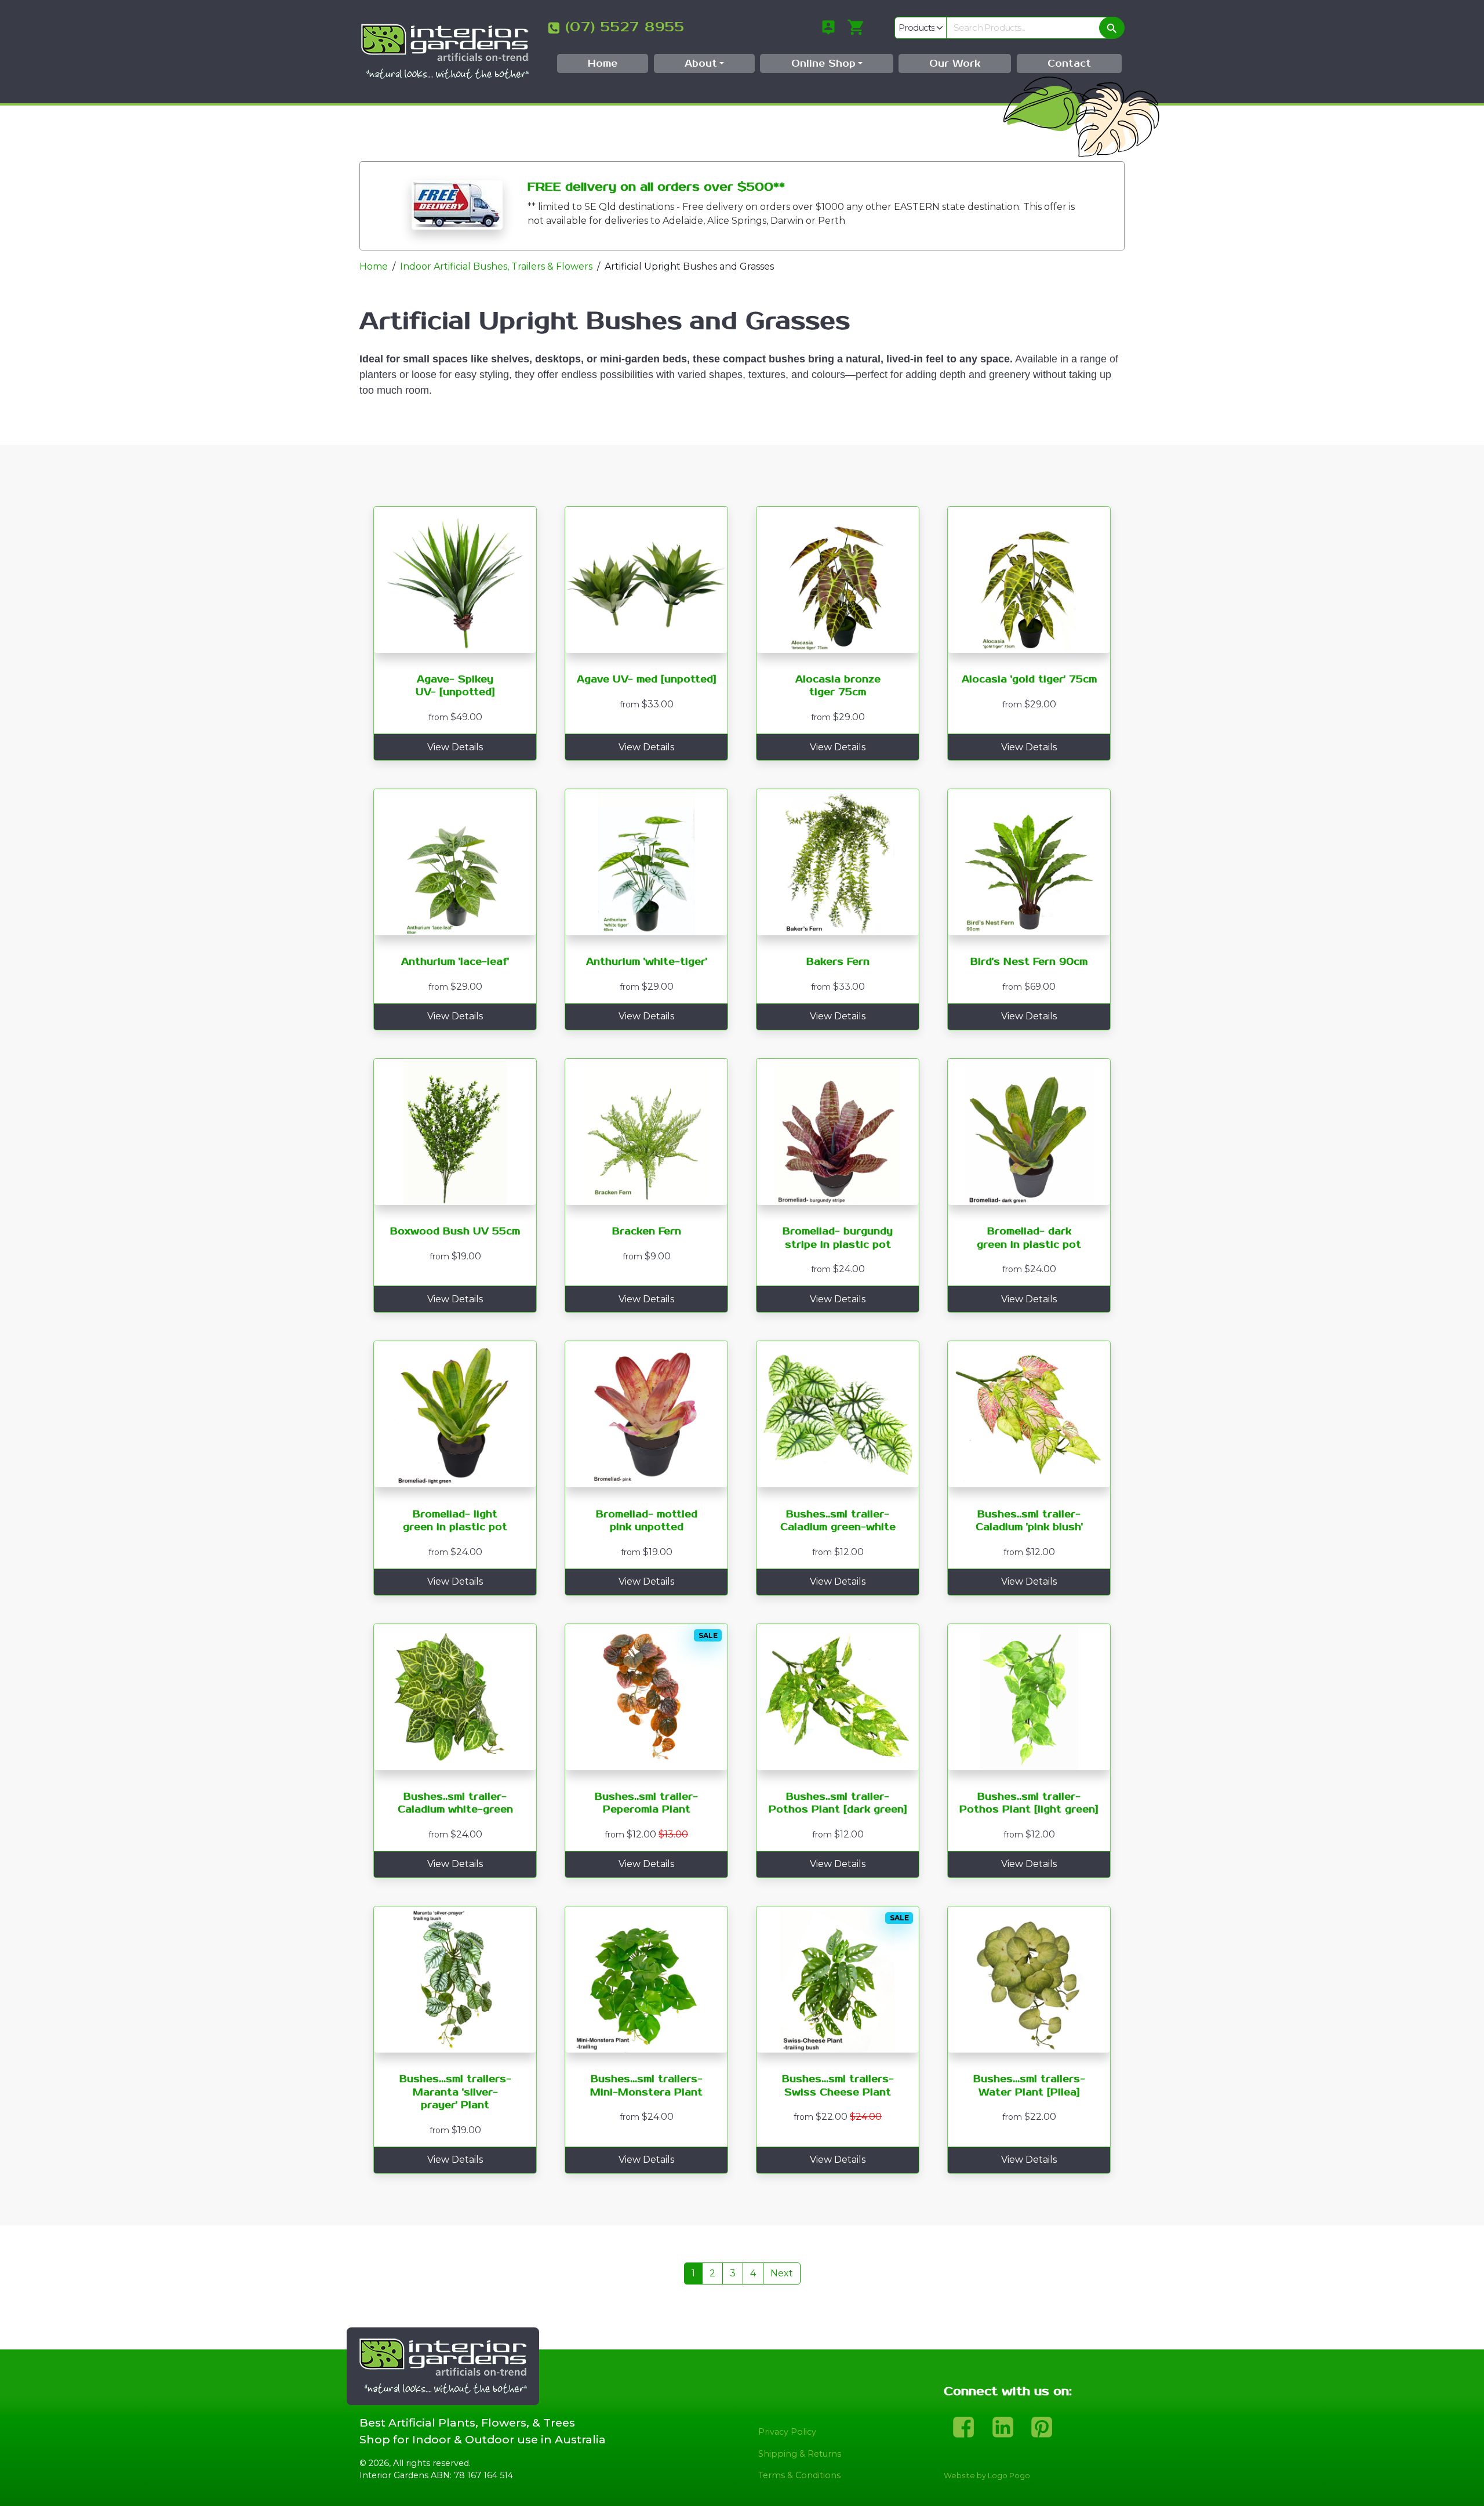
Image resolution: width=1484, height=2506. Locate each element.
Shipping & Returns (800, 2454)
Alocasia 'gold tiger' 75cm (1029, 680)
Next (782, 2273)
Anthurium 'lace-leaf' (455, 962)
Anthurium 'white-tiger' (647, 962)
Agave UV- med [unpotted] (647, 680)
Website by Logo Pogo (987, 2476)
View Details (455, 747)
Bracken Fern (647, 1232)
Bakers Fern (838, 962)
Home (374, 266)
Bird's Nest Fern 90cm (1029, 962)
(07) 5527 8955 (625, 27)
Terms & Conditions (799, 2475)
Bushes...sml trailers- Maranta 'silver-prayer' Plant (455, 2092)
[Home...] (445, 51)
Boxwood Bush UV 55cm (455, 1232)
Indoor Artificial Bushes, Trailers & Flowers (496, 266)
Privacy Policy (787, 2432)
